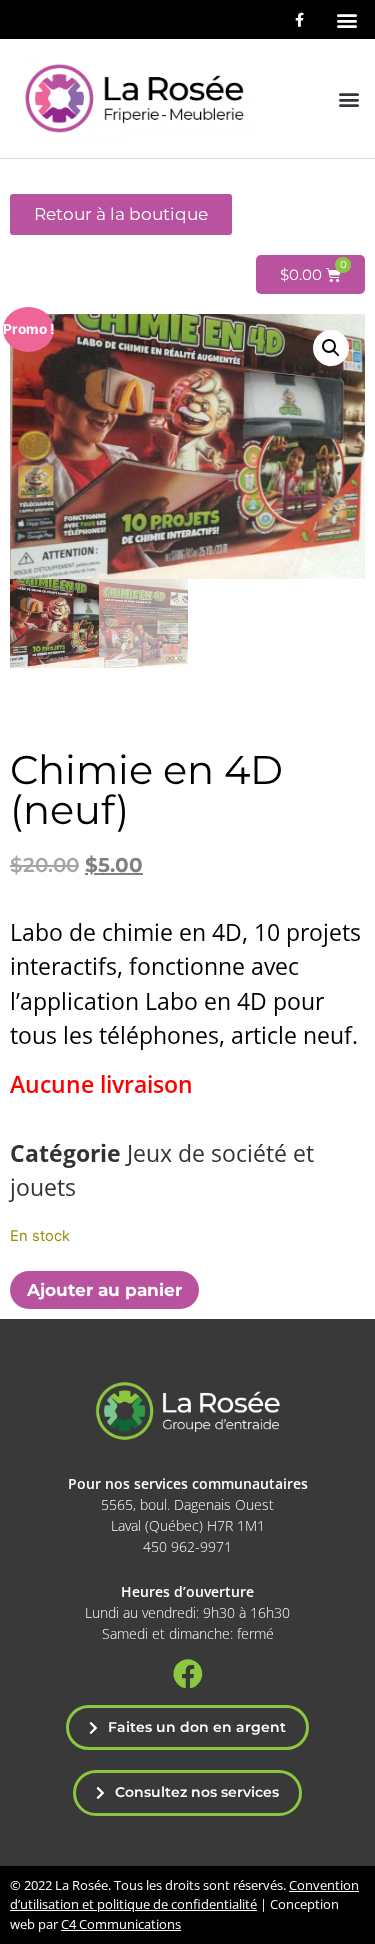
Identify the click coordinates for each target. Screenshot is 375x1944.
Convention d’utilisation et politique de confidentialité (184, 1895)
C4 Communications (121, 1924)
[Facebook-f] (299, 19)
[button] (346, 19)
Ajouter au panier (104, 1290)
